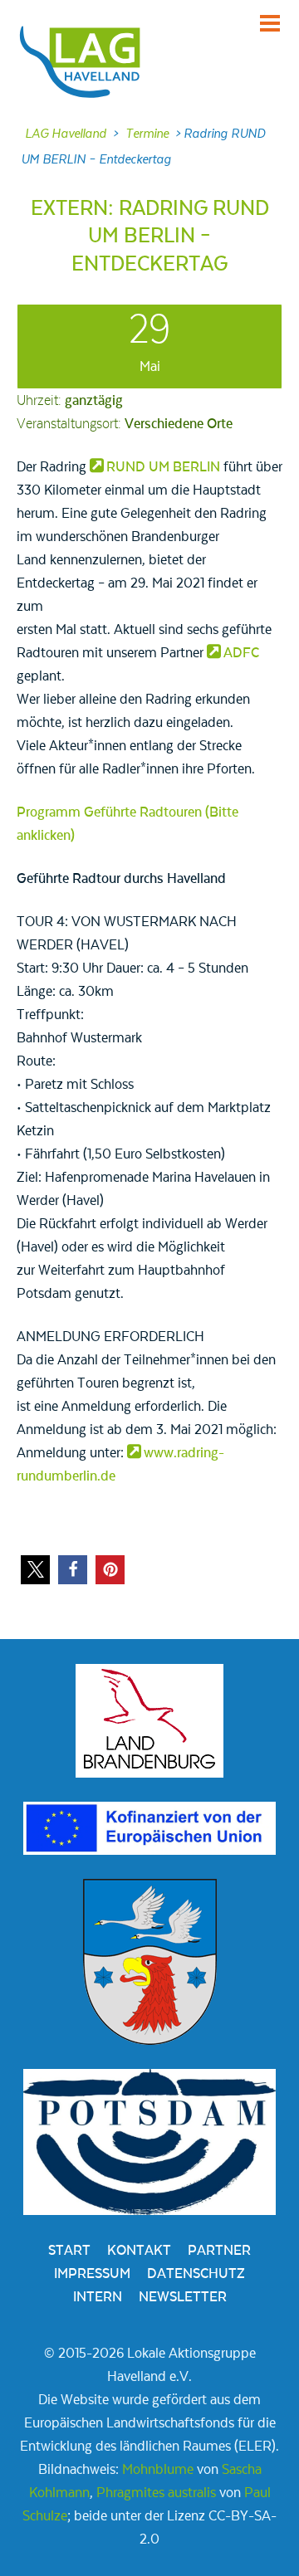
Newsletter (183, 2297)
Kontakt (139, 2251)
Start (69, 2251)
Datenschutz (196, 2274)
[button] (35, 1570)
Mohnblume (158, 2470)
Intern (98, 2297)
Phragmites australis (156, 2493)
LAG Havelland (66, 134)
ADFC (241, 653)
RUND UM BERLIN (163, 467)
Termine (147, 134)
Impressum (92, 2274)
